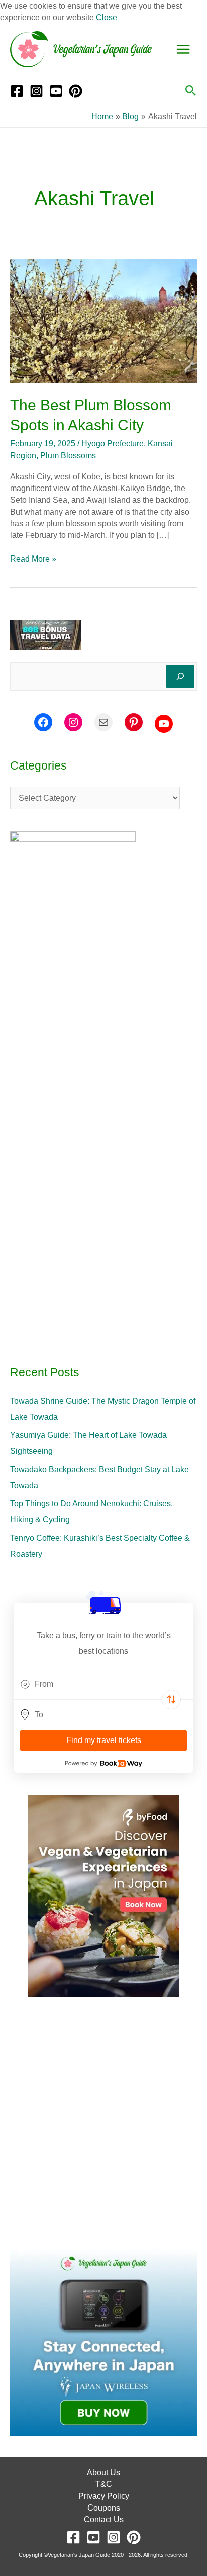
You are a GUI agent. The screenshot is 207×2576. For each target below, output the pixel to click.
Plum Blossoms (68, 456)
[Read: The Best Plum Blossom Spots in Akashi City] (103, 321)
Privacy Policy (104, 2496)
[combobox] (103, 1684)
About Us (103, 2473)
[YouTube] (56, 91)
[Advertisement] (103, 2123)
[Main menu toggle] (183, 49)
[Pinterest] (76, 91)
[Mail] (103, 722)
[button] (191, 91)
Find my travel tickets (104, 1740)
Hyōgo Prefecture (113, 443)
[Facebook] (17, 91)
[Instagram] (36, 91)
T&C (104, 2484)
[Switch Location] (171, 1700)
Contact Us (104, 2519)
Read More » (33, 558)
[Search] (180, 676)
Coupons (104, 2508)
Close (107, 17)
